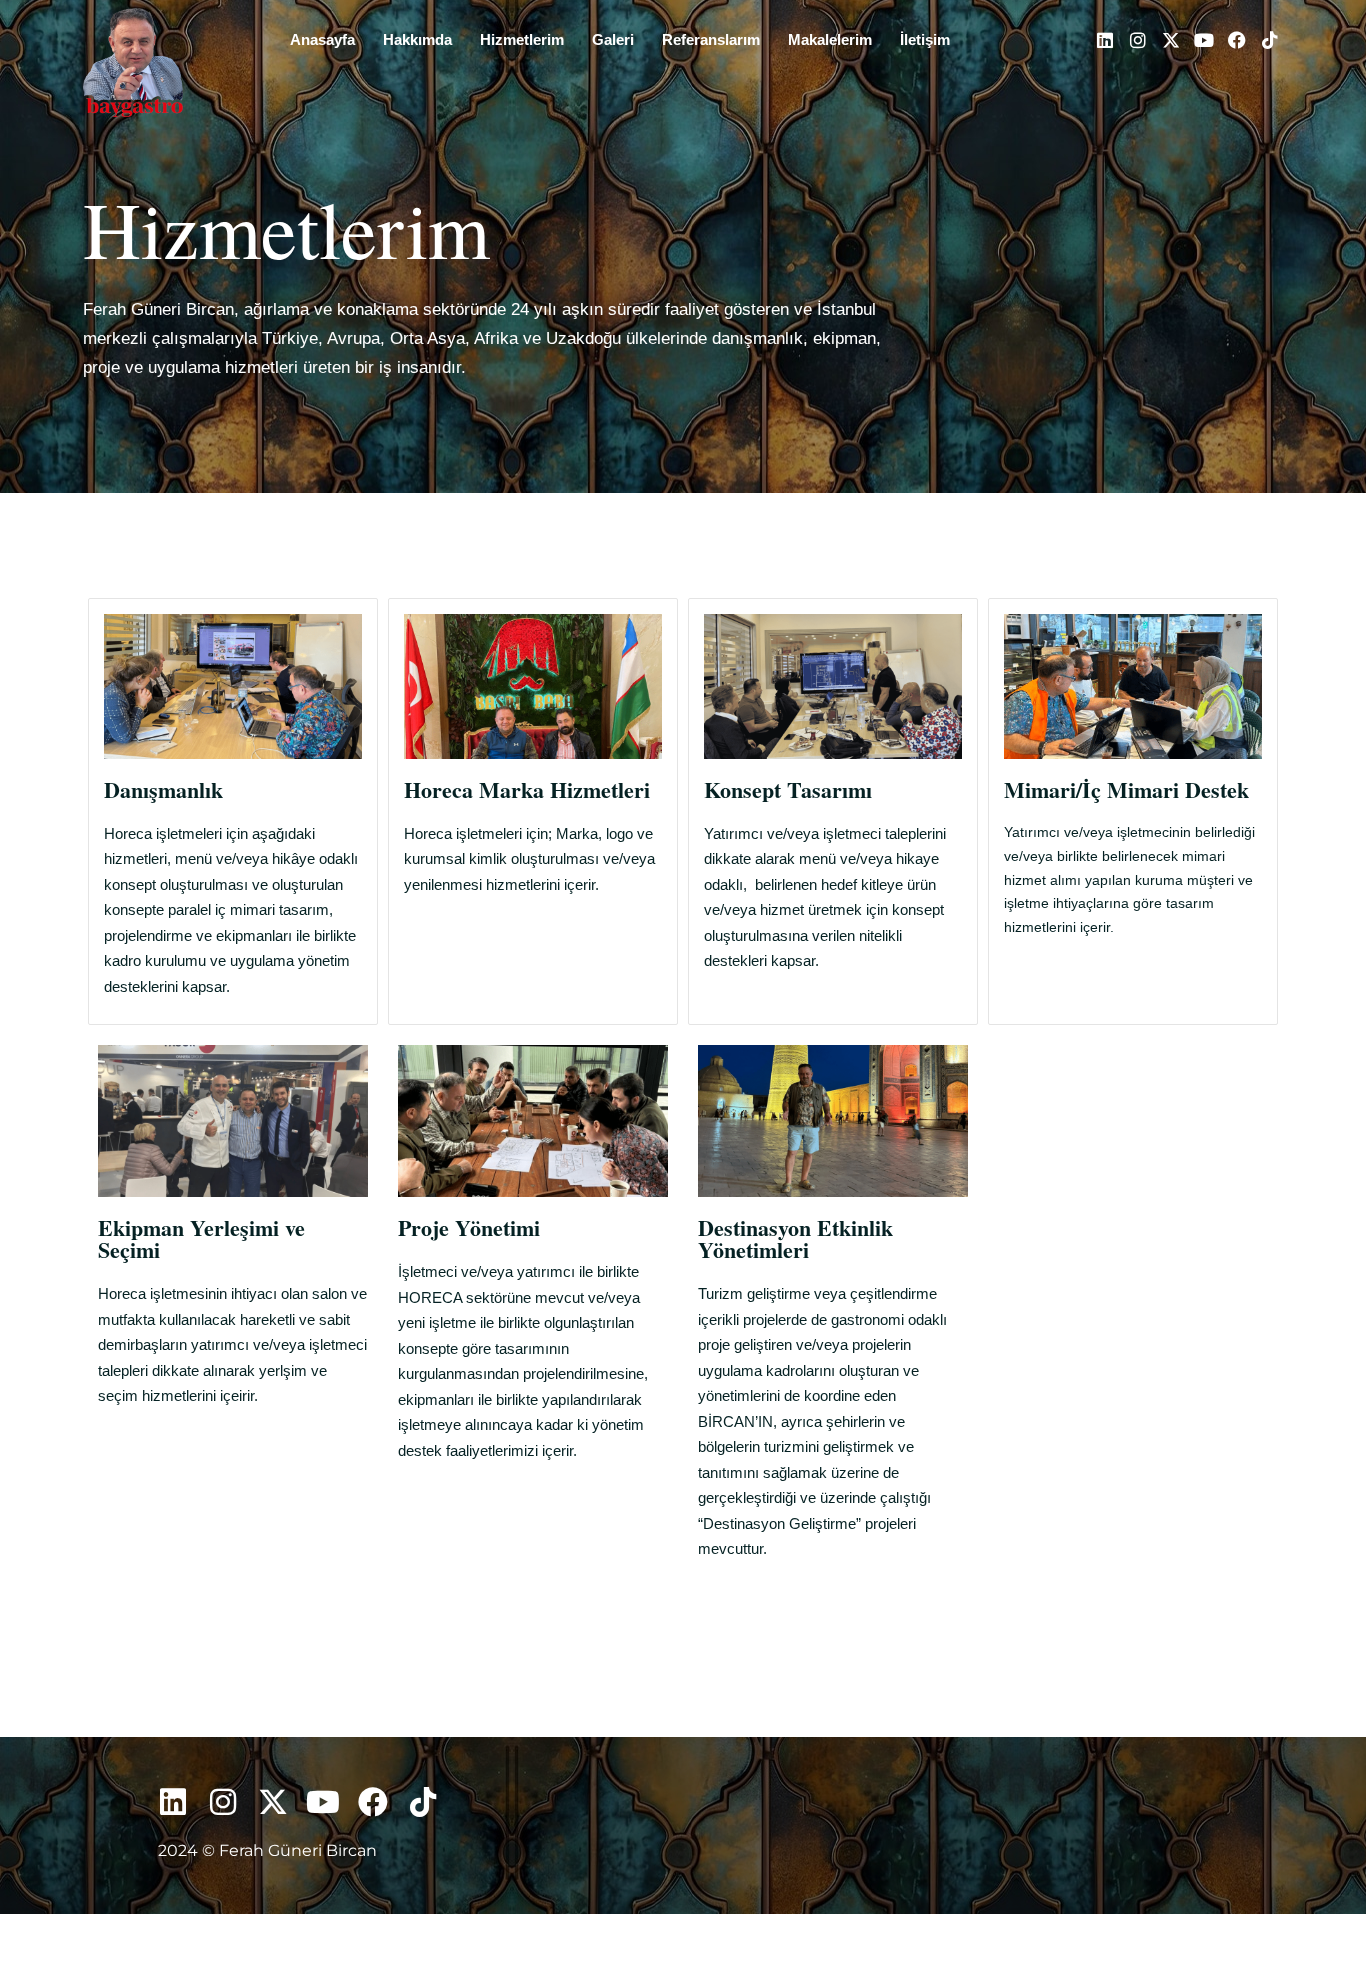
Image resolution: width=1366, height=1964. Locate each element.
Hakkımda (417, 39)
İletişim (925, 39)
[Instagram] (1138, 40)
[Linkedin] (1105, 40)
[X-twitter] (1171, 40)
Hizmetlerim (522, 39)
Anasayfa (322, 39)
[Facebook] (1237, 40)
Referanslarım (711, 39)
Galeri (613, 39)
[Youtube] (1204, 40)
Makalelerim (830, 39)
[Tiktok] (1270, 40)
